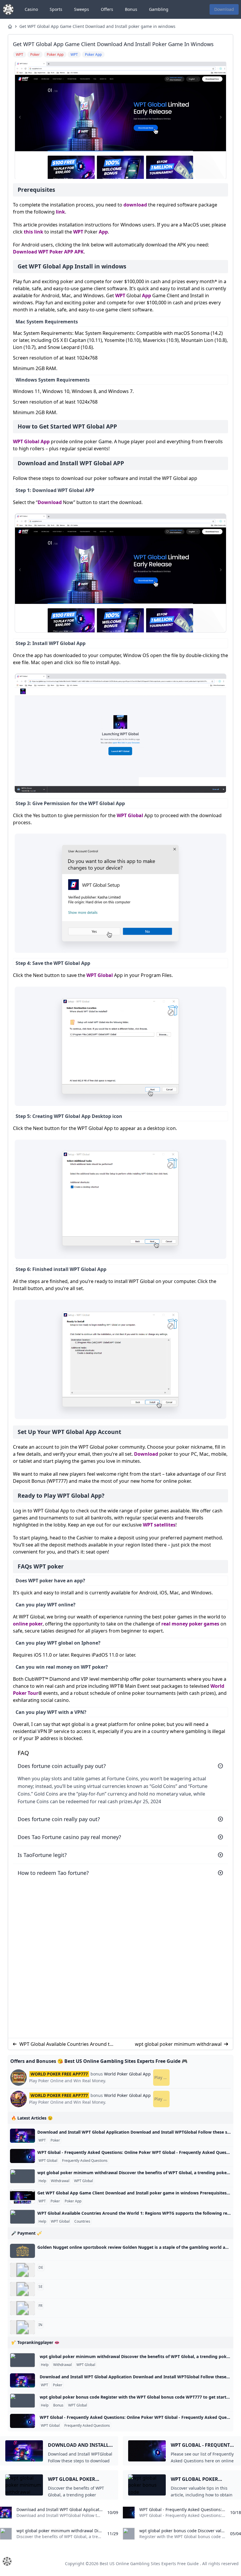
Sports (56, 9)
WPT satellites (159, 1525)
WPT (78, 232)
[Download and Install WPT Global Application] (22, 2136)
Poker (55, 2140)
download (135, 205)
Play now (162, 2077)
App (103, 232)
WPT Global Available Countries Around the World (67, 2044)
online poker (28, 1624)
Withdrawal (60, 2181)
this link (34, 232)
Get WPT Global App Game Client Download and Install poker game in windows (97, 26)
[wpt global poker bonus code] (22, 2401)
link (60, 212)
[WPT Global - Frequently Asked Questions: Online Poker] (22, 2156)
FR (40, 2306)
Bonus (131, 9)
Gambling (159, 9)
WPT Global (130, 815)
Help (42, 2181)
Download (224, 9)
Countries (82, 2221)
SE (41, 2287)
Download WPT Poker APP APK (48, 252)
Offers (107, 9)
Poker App (73, 2201)
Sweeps (82, 9)
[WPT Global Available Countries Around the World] (22, 2217)
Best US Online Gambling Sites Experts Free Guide (149, 2564)
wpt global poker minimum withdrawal (178, 2044)
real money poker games (190, 1624)
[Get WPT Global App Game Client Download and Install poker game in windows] (22, 2197)
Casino (31, 9)
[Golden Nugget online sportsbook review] (22, 2251)
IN (40, 2325)
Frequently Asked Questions (85, 2161)
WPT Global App (31, 441)
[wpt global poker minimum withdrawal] (22, 2176)
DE (41, 2268)
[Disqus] (120, 1957)
